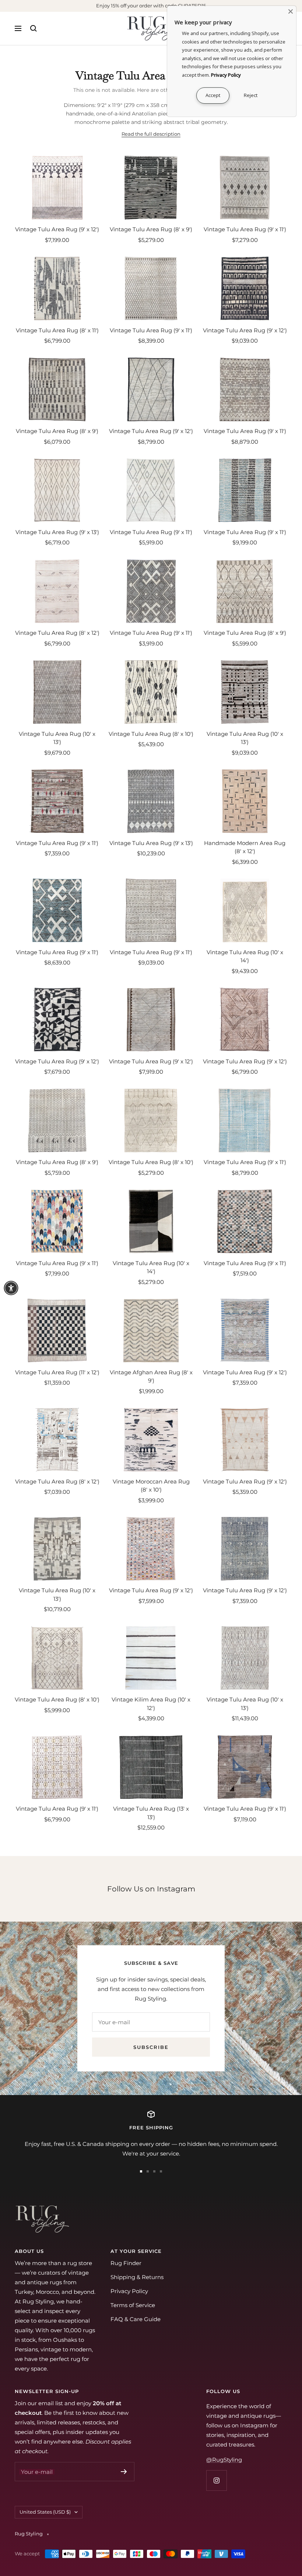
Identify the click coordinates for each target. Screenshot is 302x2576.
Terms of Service (133, 2305)
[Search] (34, 28)
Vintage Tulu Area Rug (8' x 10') (151, 734)
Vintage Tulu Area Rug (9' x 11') (245, 229)
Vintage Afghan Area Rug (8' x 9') (151, 1377)
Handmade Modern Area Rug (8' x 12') (245, 847)
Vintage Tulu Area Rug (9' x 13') (57, 532)
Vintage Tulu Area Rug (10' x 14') (245, 956)
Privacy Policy (129, 2291)
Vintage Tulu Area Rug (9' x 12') (57, 229)
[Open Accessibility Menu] (11, 1288)
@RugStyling (224, 2460)
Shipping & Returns (137, 2277)
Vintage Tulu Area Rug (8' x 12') (57, 633)
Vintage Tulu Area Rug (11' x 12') (57, 1372)
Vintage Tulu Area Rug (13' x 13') (151, 1813)
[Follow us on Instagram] (216, 2480)
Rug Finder (126, 2263)
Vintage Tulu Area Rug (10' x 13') (57, 738)
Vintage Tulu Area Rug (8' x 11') (57, 330)
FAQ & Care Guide (136, 2319)
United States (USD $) (45, 2512)
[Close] (291, 11)
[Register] (124, 2472)
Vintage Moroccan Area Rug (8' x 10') (151, 1486)
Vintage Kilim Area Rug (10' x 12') (151, 1704)
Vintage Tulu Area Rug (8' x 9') (151, 229)
